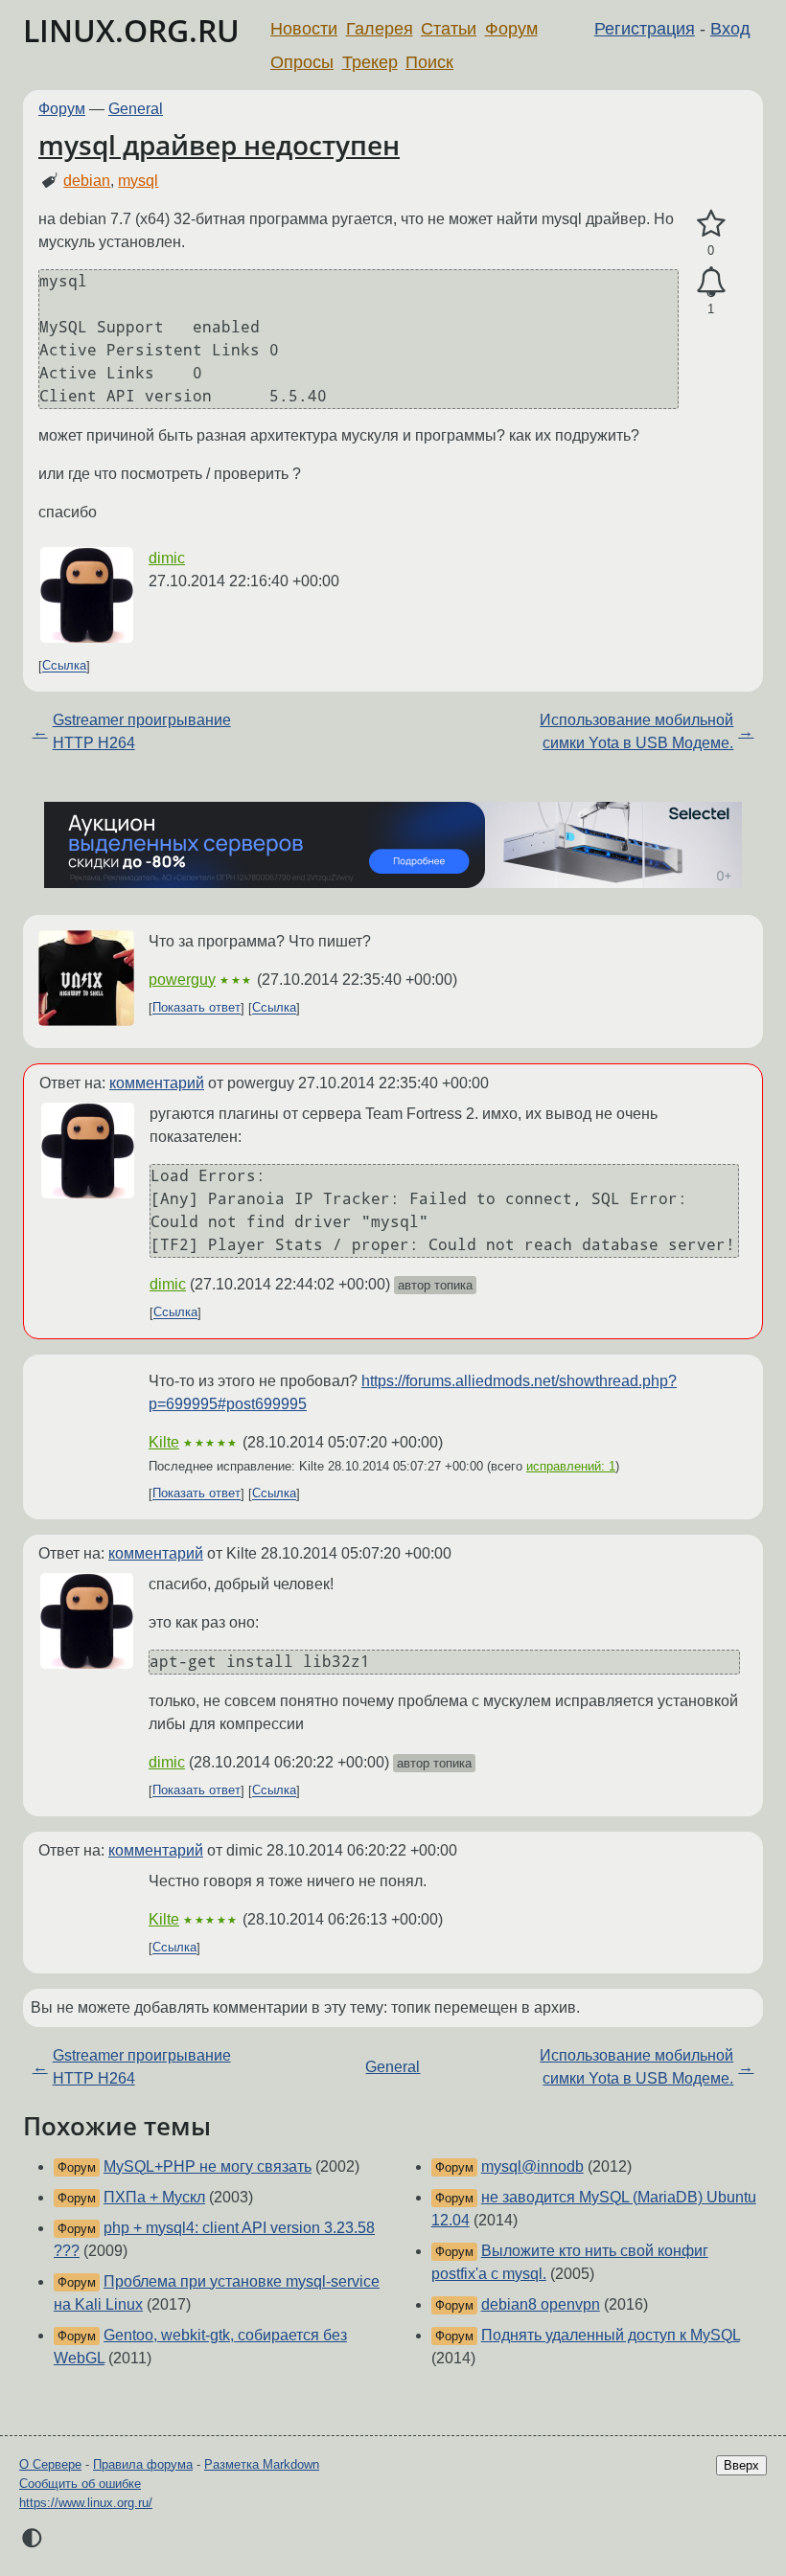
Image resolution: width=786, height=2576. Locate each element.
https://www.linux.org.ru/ (86, 2503)
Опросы (302, 62)
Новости (304, 29)
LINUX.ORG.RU (131, 30)
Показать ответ (196, 1008)
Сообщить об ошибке (80, 2484)
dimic (167, 558)
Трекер (370, 62)
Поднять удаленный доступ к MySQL (611, 2335)
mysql (138, 181)
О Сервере (50, 2464)
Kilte (164, 1442)
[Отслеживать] (711, 283)
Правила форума (143, 2464)
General (136, 109)
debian (87, 181)
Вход (730, 29)
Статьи (449, 29)
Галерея (380, 29)
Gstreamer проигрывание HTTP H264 (142, 731)
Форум (511, 29)
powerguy (182, 980)
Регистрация (645, 29)
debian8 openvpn (541, 2304)
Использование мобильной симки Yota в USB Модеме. (636, 731)
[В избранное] (711, 224)
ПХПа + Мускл (154, 2197)
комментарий (157, 1083)
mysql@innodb (532, 2166)
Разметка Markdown (262, 2464)
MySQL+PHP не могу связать (208, 2166)
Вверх (741, 2465)
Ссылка (64, 666)
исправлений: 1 (571, 1466)
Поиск (429, 62)
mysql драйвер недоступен (219, 145)
